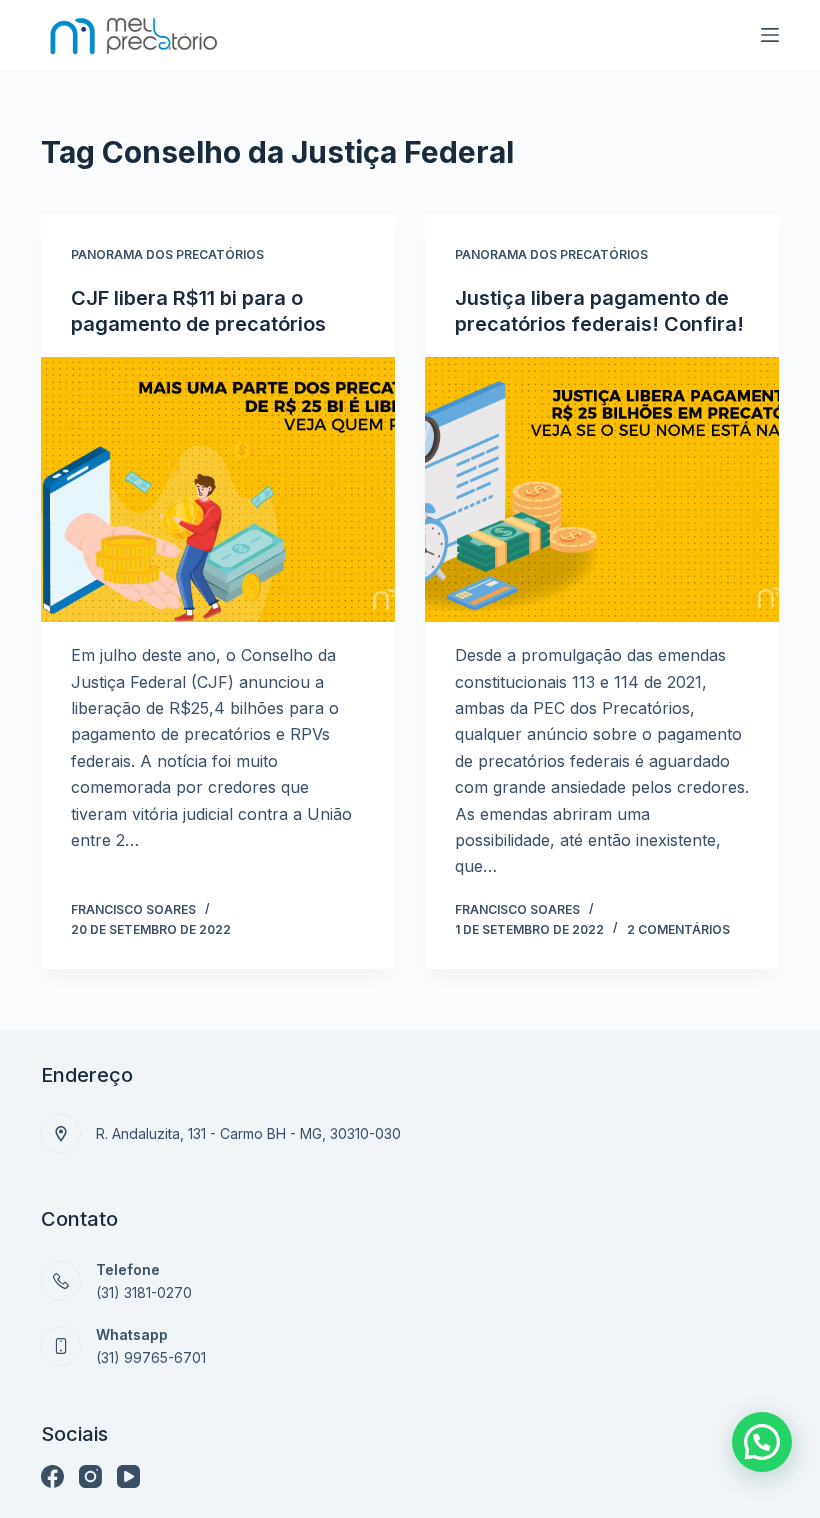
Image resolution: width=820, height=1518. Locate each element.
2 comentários (678, 929)
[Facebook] (52, 1476)
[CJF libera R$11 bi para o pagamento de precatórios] (218, 490)
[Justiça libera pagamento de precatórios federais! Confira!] (602, 490)
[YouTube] (128, 1476)
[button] (762, 1442)
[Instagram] (90, 1476)
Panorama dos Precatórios (167, 254)
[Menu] (770, 35)
